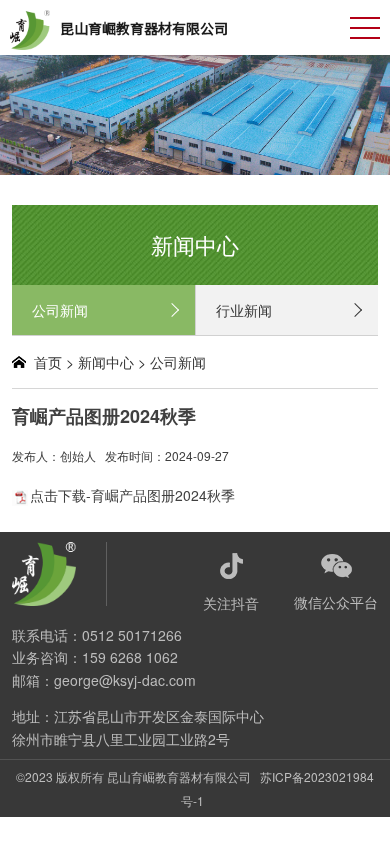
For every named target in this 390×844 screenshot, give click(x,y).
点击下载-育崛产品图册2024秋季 (132, 495)
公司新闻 (60, 310)
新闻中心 (106, 362)
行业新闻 (244, 310)
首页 (48, 362)
